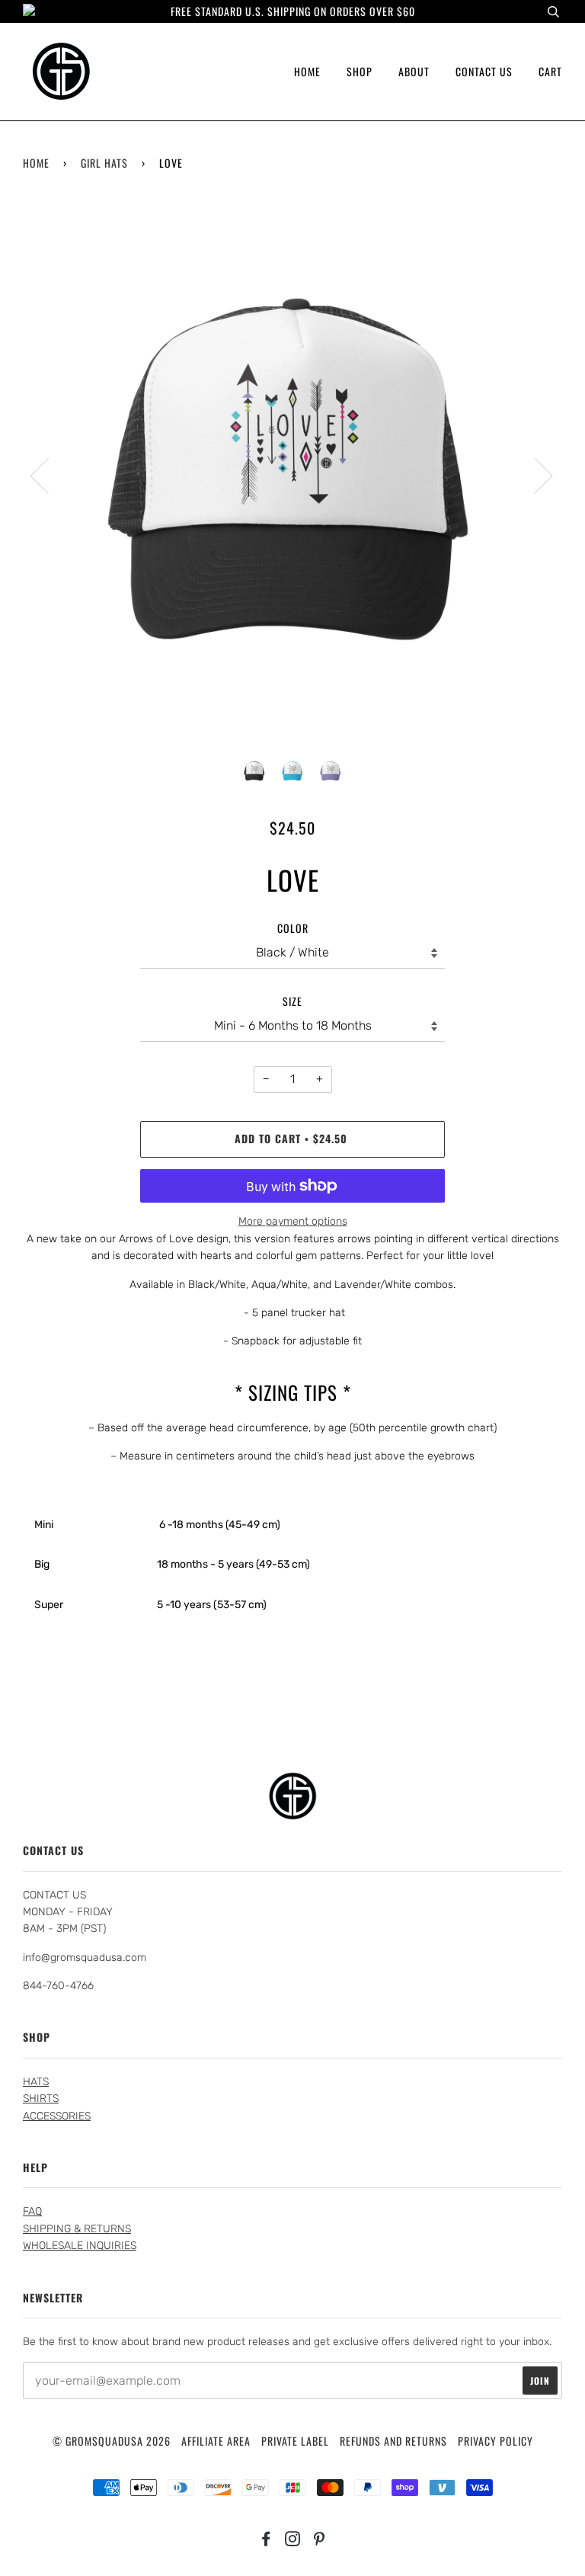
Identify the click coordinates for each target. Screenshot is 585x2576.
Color (293, 928)
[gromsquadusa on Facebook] (266, 2540)
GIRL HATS (104, 163)
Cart (550, 71)
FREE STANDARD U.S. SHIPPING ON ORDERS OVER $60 (293, 11)
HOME (307, 71)
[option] (292, 475)
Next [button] (534, 475)
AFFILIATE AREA (216, 2441)
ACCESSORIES (57, 2116)
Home (36, 163)
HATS (36, 2082)
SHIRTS (41, 2099)
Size (292, 1001)
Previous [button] (49, 475)
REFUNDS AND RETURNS (393, 2441)
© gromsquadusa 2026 (112, 2441)
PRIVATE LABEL (295, 2441)
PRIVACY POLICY (495, 2441)
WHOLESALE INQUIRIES (80, 2246)
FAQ (32, 2211)
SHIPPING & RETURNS (77, 2229)
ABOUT (414, 71)
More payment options (293, 1221)
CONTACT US (484, 71)
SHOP (360, 71)
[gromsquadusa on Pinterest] (320, 2540)
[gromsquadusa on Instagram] (293, 2540)
